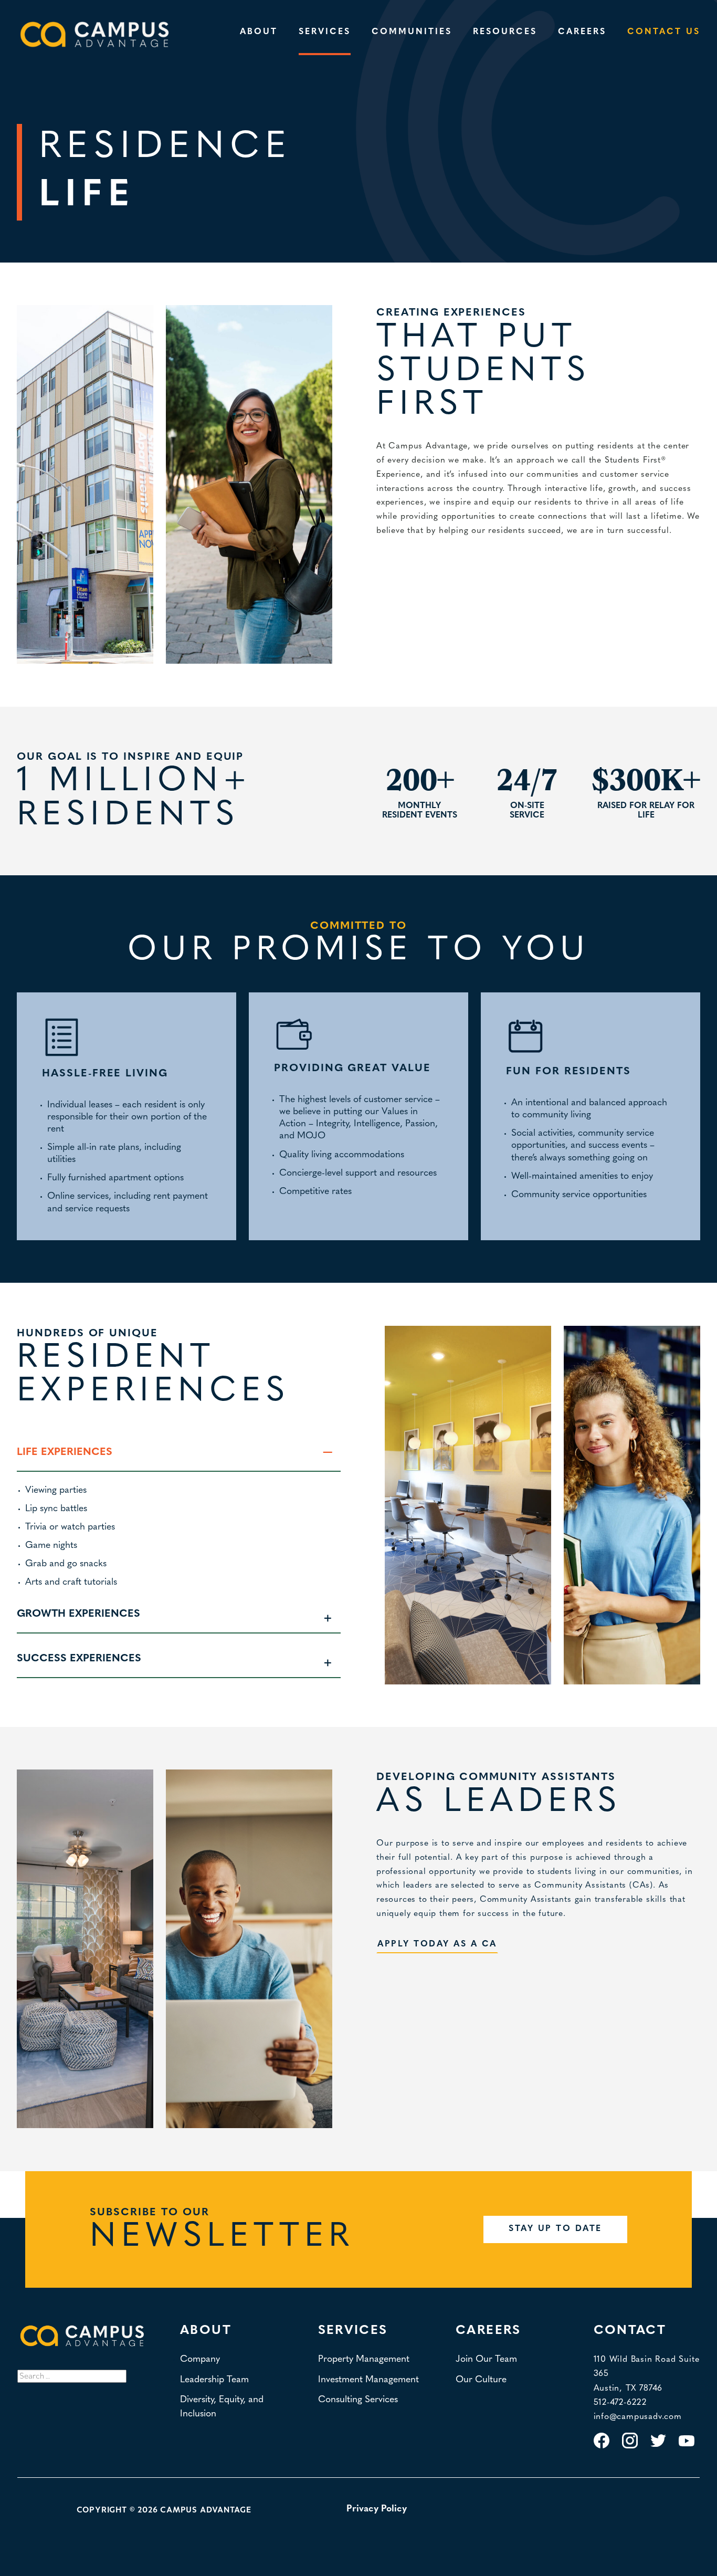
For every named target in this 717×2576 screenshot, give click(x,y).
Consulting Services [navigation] (358, 2400)
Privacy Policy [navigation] (377, 2509)
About (259, 32)
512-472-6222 (620, 2403)
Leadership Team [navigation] (214, 2380)
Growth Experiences (78, 1614)
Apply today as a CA (437, 1944)
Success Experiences (79, 1659)
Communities (412, 32)
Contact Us (664, 32)
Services (325, 32)
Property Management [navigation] (364, 2359)
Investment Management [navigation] (368, 2380)
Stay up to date (555, 2229)
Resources (505, 32)
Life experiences (65, 1452)
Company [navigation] (200, 2359)
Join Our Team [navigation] (486, 2359)
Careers (582, 32)
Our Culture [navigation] (481, 2380)
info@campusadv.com (638, 2417)
